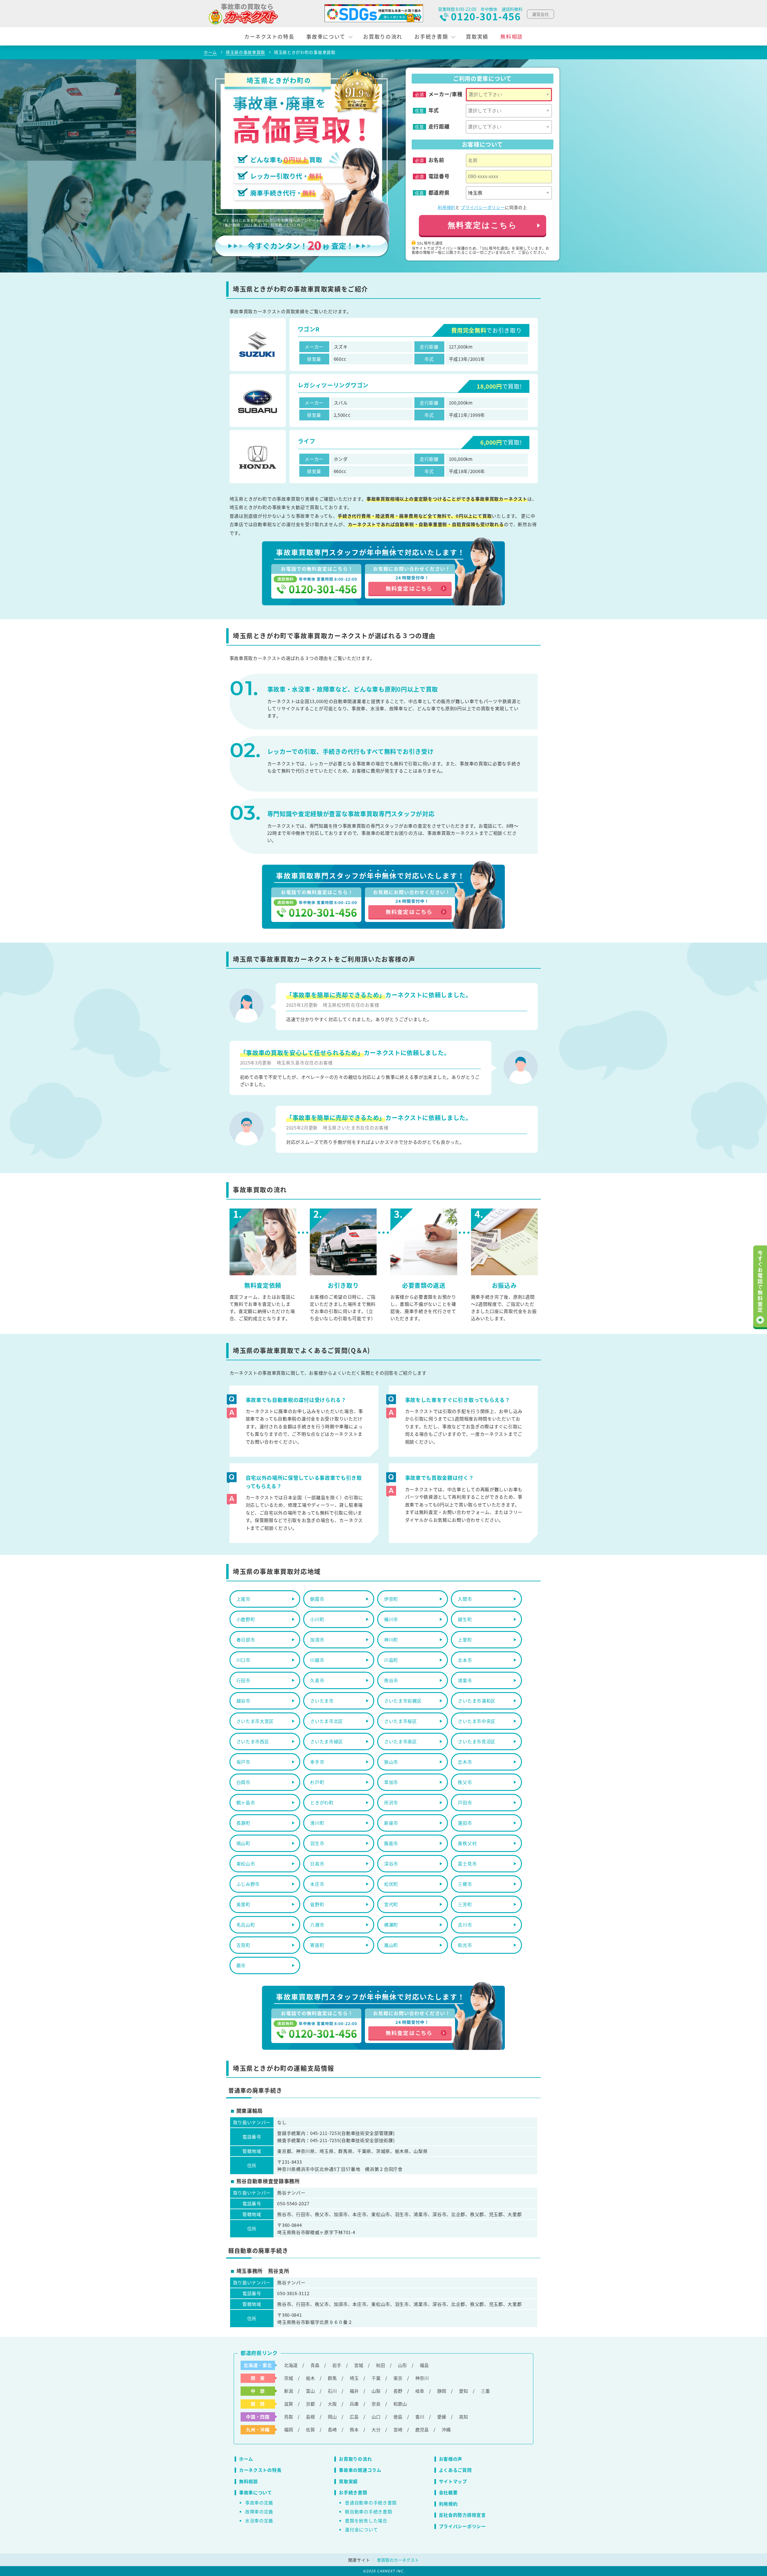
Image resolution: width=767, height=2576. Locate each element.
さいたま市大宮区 (255, 1721)
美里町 (243, 1904)
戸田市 (465, 1802)
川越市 (317, 1660)
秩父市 (465, 1782)
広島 (354, 2417)
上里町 (465, 1640)
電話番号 (439, 176)
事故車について (326, 36)
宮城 (359, 2365)
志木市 (465, 1762)
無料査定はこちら (483, 225)
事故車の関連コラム (360, 2470)
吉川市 (465, 1925)
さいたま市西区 (253, 1741)
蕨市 (241, 1965)
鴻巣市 (465, 1680)
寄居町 (317, 1945)
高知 (463, 2417)
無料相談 (512, 36)
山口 (376, 2417)
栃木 (310, 2378)
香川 (420, 2417)
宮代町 (391, 1904)
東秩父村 (467, 1843)
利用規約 (447, 207)
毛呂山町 (246, 1925)
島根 (310, 2417)
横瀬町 (391, 1925)
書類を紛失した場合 (366, 2520)
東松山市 (246, 1864)
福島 (424, 2365)
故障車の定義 (259, 2511)
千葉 (376, 2378)
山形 (402, 2365)
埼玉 (354, 2378)
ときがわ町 (322, 1802)
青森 (315, 2365)
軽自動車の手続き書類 (368, 2511)
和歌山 (400, 2404)
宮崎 (398, 2429)
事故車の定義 (259, 2502)
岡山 (332, 2417)
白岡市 (243, 1782)
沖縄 (446, 2429)
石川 (332, 2391)
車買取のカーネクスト (398, 2560)
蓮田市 (465, 1823)
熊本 (354, 2429)
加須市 (317, 1640)
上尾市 (243, 1599)
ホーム (246, 2459)
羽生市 (317, 1843)
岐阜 (420, 2391)
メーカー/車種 (446, 94)
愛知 (463, 2391)
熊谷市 (391, 1680)
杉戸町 (317, 1782)
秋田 (381, 2365)
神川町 (391, 1640)
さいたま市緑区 (327, 1741)
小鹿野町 (246, 1619)
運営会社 (540, 14)
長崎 (332, 2429)
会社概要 (448, 2492)
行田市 (243, 1680)
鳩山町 (243, 1843)
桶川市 (391, 1619)
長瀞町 (243, 1823)
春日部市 (246, 1640)
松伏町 (391, 1884)
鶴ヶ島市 (246, 1802)
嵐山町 (391, 1945)
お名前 (436, 160)
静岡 (442, 2391)
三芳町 (465, 1904)
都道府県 (439, 193)
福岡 (289, 2429)
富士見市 (467, 1864)
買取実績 (477, 36)
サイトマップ (453, 2481)
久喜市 (317, 1680)
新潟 (289, 2391)
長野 (398, 2391)
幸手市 (317, 1762)
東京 (398, 2378)
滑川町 (317, 1823)
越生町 (465, 1619)
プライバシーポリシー (483, 207)
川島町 (391, 1660)
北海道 (291, 2365)
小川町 (317, 1619)
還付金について (361, 2529)
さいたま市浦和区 (477, 1701)
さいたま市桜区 (401, 1721)
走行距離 (439, 126)
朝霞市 (317, 1599)
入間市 (465, 1599)
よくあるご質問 (455, 2470)
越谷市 (243, 1701)
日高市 (317, 1864)
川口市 (243, 1660)
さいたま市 (322, 1701)
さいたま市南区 (401, 1741)
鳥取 (289, 2417)
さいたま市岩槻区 (403, 1701)
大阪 (332, 2404)
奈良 (376, 2404)
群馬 (332, 2378)
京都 (310, 2404)
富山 (310, 2391)
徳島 (398, 2417)
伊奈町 (391, 1599)
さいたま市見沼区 (477, 1741)
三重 (485, 2391)
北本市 (465, 1660)
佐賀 (310, 2429)
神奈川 (422, 2378)
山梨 (376, 2391)
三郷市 (465, 1884)
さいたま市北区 (327, 1721)
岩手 (337, 2365)
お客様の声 (451, 2459)
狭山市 (391, 1762)
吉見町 (243, 1945)
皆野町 (317, 1904)
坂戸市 (243, 1762)
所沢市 (391, 1802)
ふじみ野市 (248, 1884)
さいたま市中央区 (477, 1721)
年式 (434, 110)
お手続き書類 (431, 36)
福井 (354, 2391)
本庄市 (317, 1884)
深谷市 (391, 1864)
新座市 (391, 1823)
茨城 (289, 2378)
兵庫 (354, 2404)
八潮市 (317, 1925)
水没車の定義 (259, 2520)
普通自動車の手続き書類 (371, 2502)
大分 (376, 2429)
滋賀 (289, 2404)
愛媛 (442, 2417)
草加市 (391, 1782)
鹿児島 (422, 2429)
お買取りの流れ (383, 36)
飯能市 (391, 1843)
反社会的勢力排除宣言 (462, 2515)
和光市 (465, 1945)
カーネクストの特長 (269, 36)
